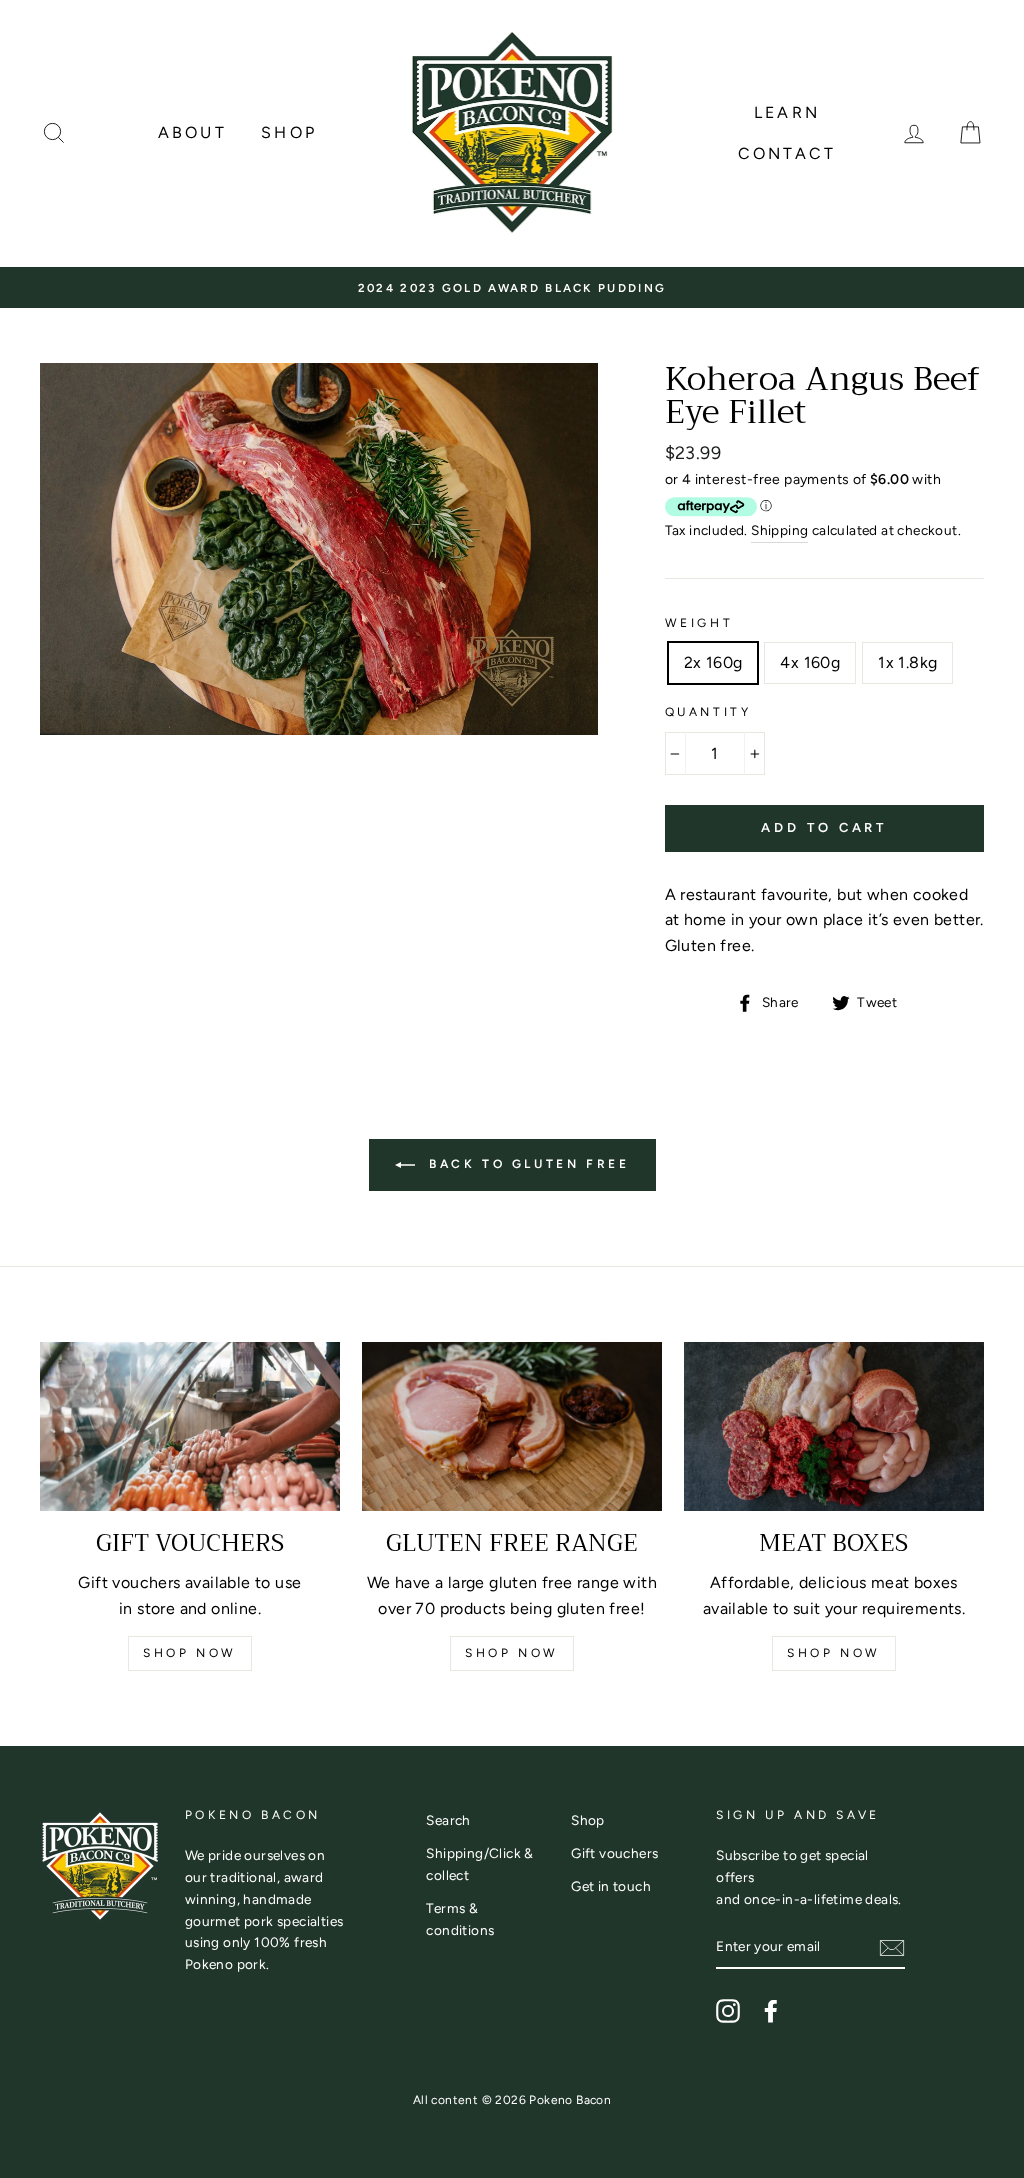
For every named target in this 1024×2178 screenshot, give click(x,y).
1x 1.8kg (907, 662)
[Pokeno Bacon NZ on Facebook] (771, 2011)
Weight (699, 623)
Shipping (779, 530)
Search (448, 1820)
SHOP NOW (512, 1653)
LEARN (787, 112)
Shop (588, 1820)
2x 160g (713, 662)
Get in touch (611, 1886)
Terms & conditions (460, 1919)
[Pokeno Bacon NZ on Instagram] (728, 2011)
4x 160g (810, 662)
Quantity (708, 712)
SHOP (289, 132)
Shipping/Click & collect (479, 1864)
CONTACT (787, 153)
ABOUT (192, 132)
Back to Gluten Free (526, 1164)
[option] (512, 288)
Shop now (190, 1653)
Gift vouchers (614, 1853)
